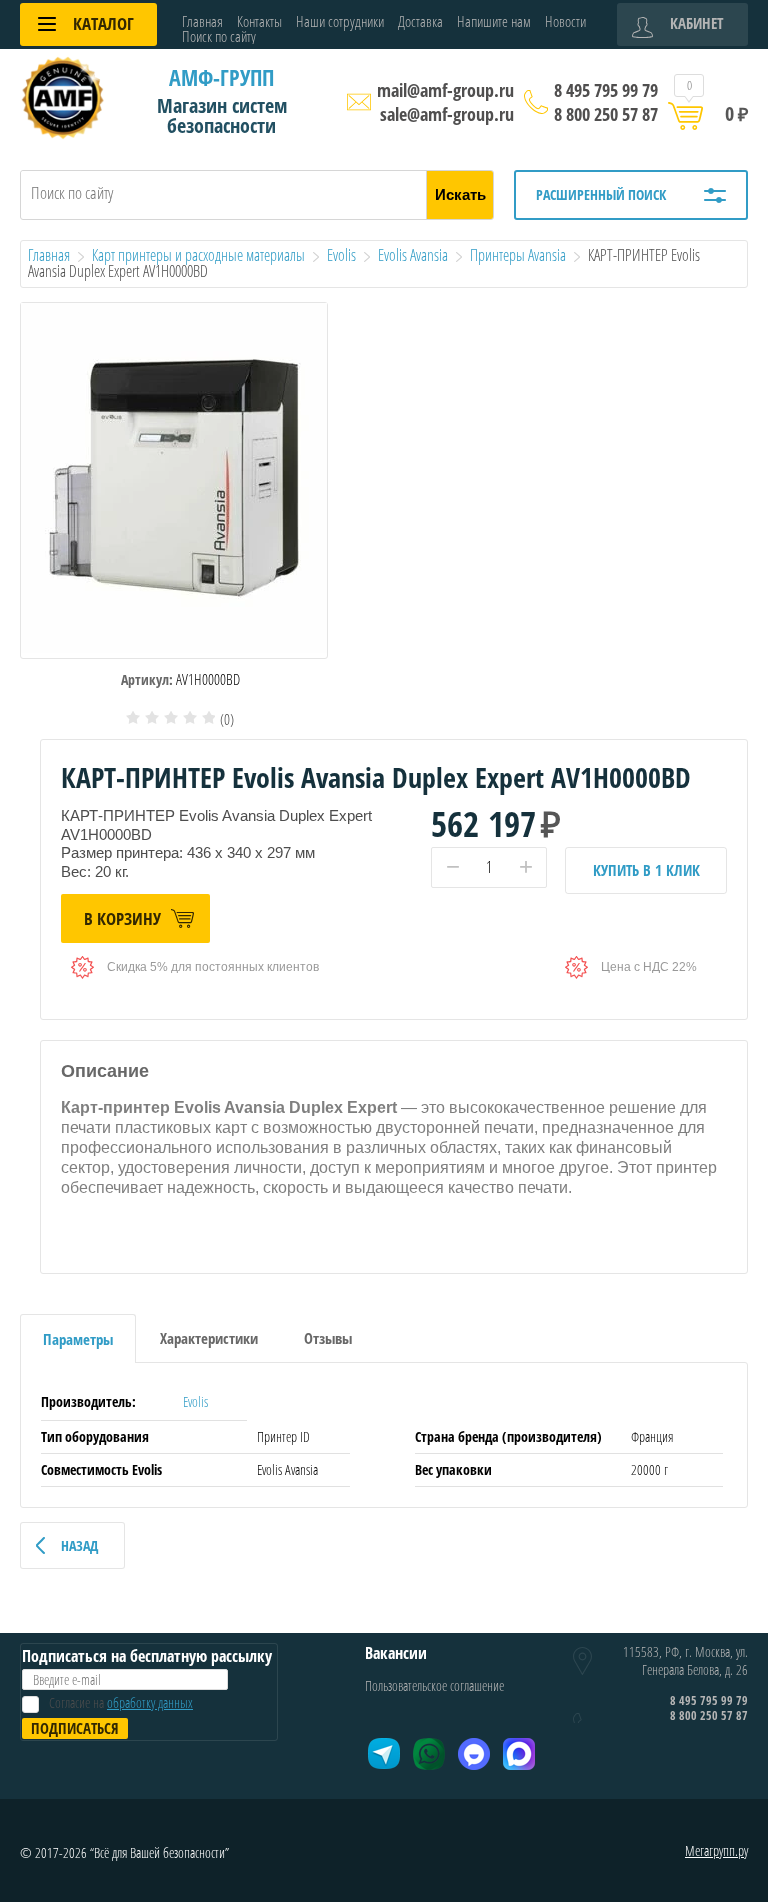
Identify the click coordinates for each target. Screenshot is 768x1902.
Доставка (420, 21)
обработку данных (150, 1702)
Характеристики (209, 1338)
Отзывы (328, 1338)
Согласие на (121, 1702)
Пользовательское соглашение (434, 1685)
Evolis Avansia (413, 255)
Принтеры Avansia (518, 255)
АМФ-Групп (221, 77)
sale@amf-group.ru (447, 114)
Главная (202, 21)
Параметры (78, 1339)
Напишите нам (494, 21)
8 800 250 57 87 (606, 114)
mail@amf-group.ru (445, 90)
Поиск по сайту (219, 36)
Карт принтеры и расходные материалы (198, 255)
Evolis (341, 255)
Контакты (259, 21)
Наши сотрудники (340, 21)
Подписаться (75, 1728)
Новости (565, 21)
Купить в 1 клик (646, 870)
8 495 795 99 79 (606, 90)
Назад (79, 1545)
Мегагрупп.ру (716, 1850)
